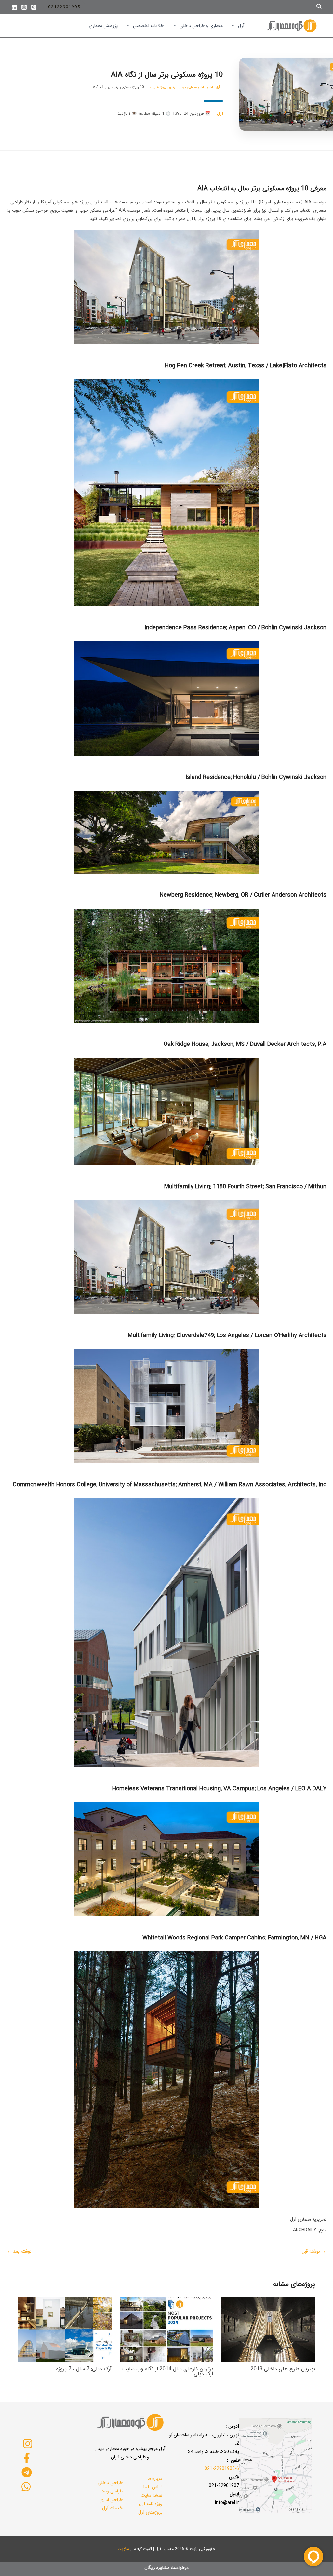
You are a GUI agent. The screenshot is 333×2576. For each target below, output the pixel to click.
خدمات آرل (112, 2508)
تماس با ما (153, 2487)
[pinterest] (34, 7)
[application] (235, 26)
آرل (218, 87)
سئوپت (123, 2549)
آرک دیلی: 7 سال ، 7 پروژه (84, 2369)
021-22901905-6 (222, 2469)
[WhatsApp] (26, 2487)
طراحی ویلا (112, 2491)
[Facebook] (27, 2458)
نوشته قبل (314, 2251)
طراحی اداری (111, 2500)
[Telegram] (27, 2472)
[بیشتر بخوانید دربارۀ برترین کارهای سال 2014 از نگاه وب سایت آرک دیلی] (166, 2329)
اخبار (210, 87)
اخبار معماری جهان (192, 87)
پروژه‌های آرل (150, 2512)
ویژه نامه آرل (151, 2504)
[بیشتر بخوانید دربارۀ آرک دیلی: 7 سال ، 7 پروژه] (65, 2329)
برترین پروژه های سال (161, 87)
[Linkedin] (14, 7)
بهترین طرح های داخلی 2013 (283, 2369)
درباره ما (155, 2478)
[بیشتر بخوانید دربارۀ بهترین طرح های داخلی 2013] (268, 2329)
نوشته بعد (19, 2251)
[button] (319, 7)
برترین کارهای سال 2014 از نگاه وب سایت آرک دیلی (168, 2371)
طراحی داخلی (110, 2483)
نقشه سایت (152, 2495)
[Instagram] (24, 7)
